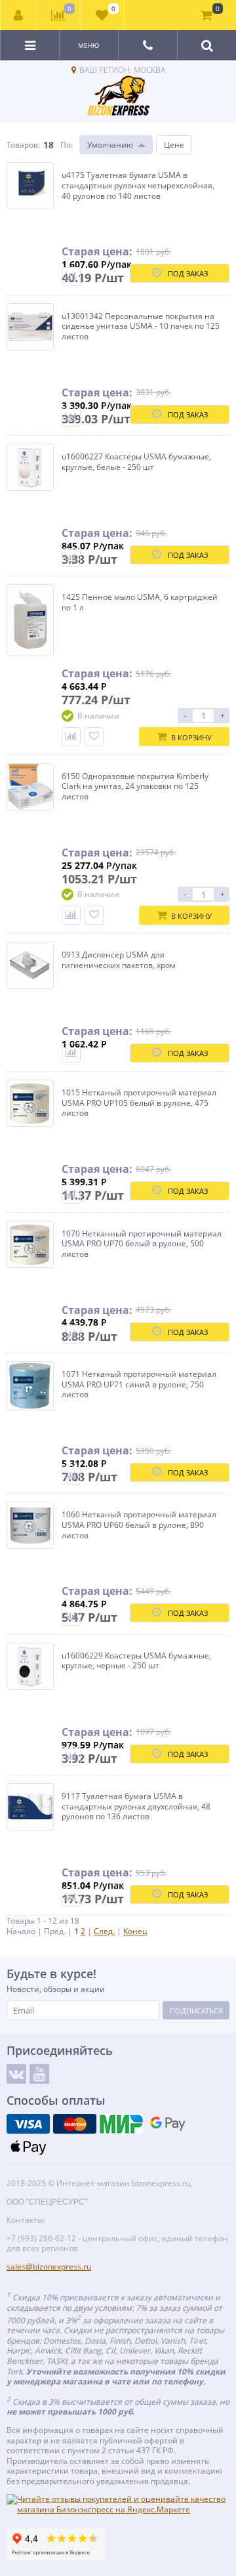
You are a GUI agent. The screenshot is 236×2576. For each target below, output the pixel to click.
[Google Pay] (168, 2124)
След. (104, 1931)
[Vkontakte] (16, 2074)
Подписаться (196, 2011)
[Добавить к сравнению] (71, 277)
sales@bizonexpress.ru (49, 2267)
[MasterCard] (75, 2124)
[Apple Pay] (28, 2147)
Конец (135, 1931)
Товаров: (23, 145)
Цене (174, 145)
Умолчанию (110, 145)
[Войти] (19, 15)
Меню (89, 45)
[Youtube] (39, 2074)
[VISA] (28, 2124)
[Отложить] (94, 737)
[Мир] (121, 2124)
